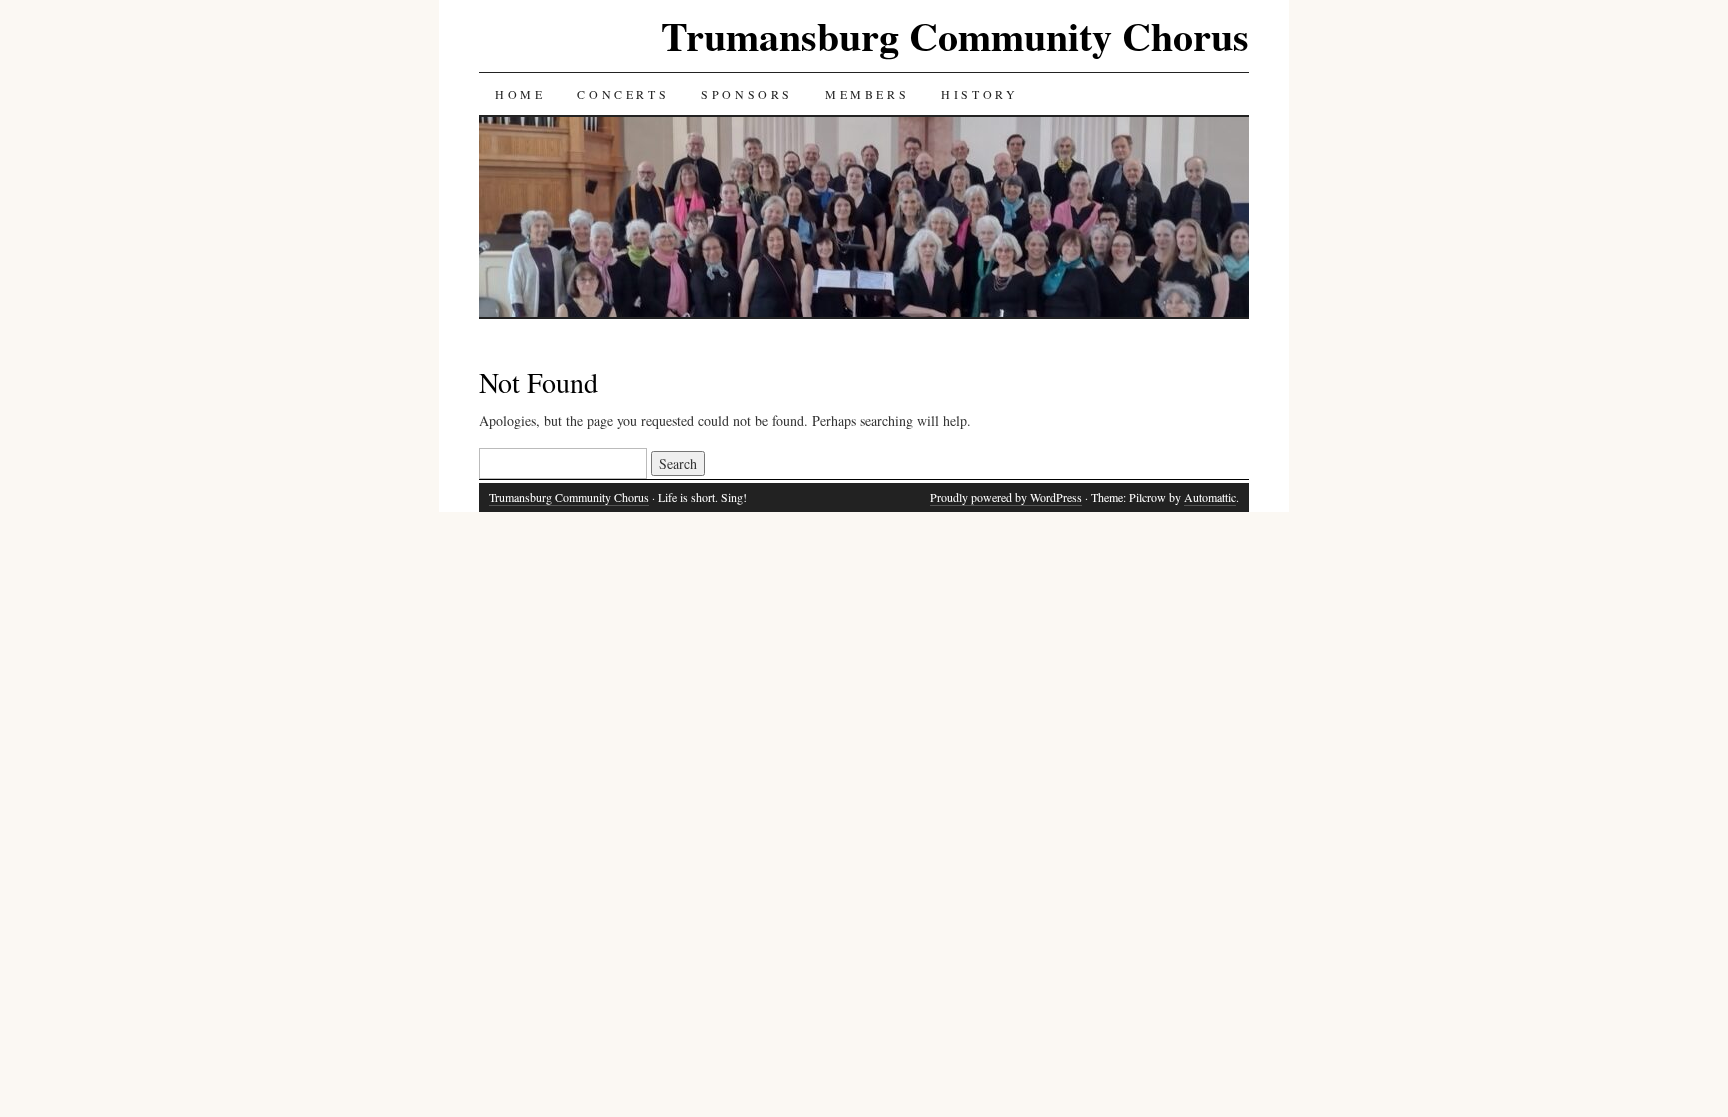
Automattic (1210, 497)
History (979, 94)
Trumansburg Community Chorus (955, 35)
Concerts (623, 94)
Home (520, 94)
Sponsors (747, 94)
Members (867, 94)
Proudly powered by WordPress (1006, 497)
